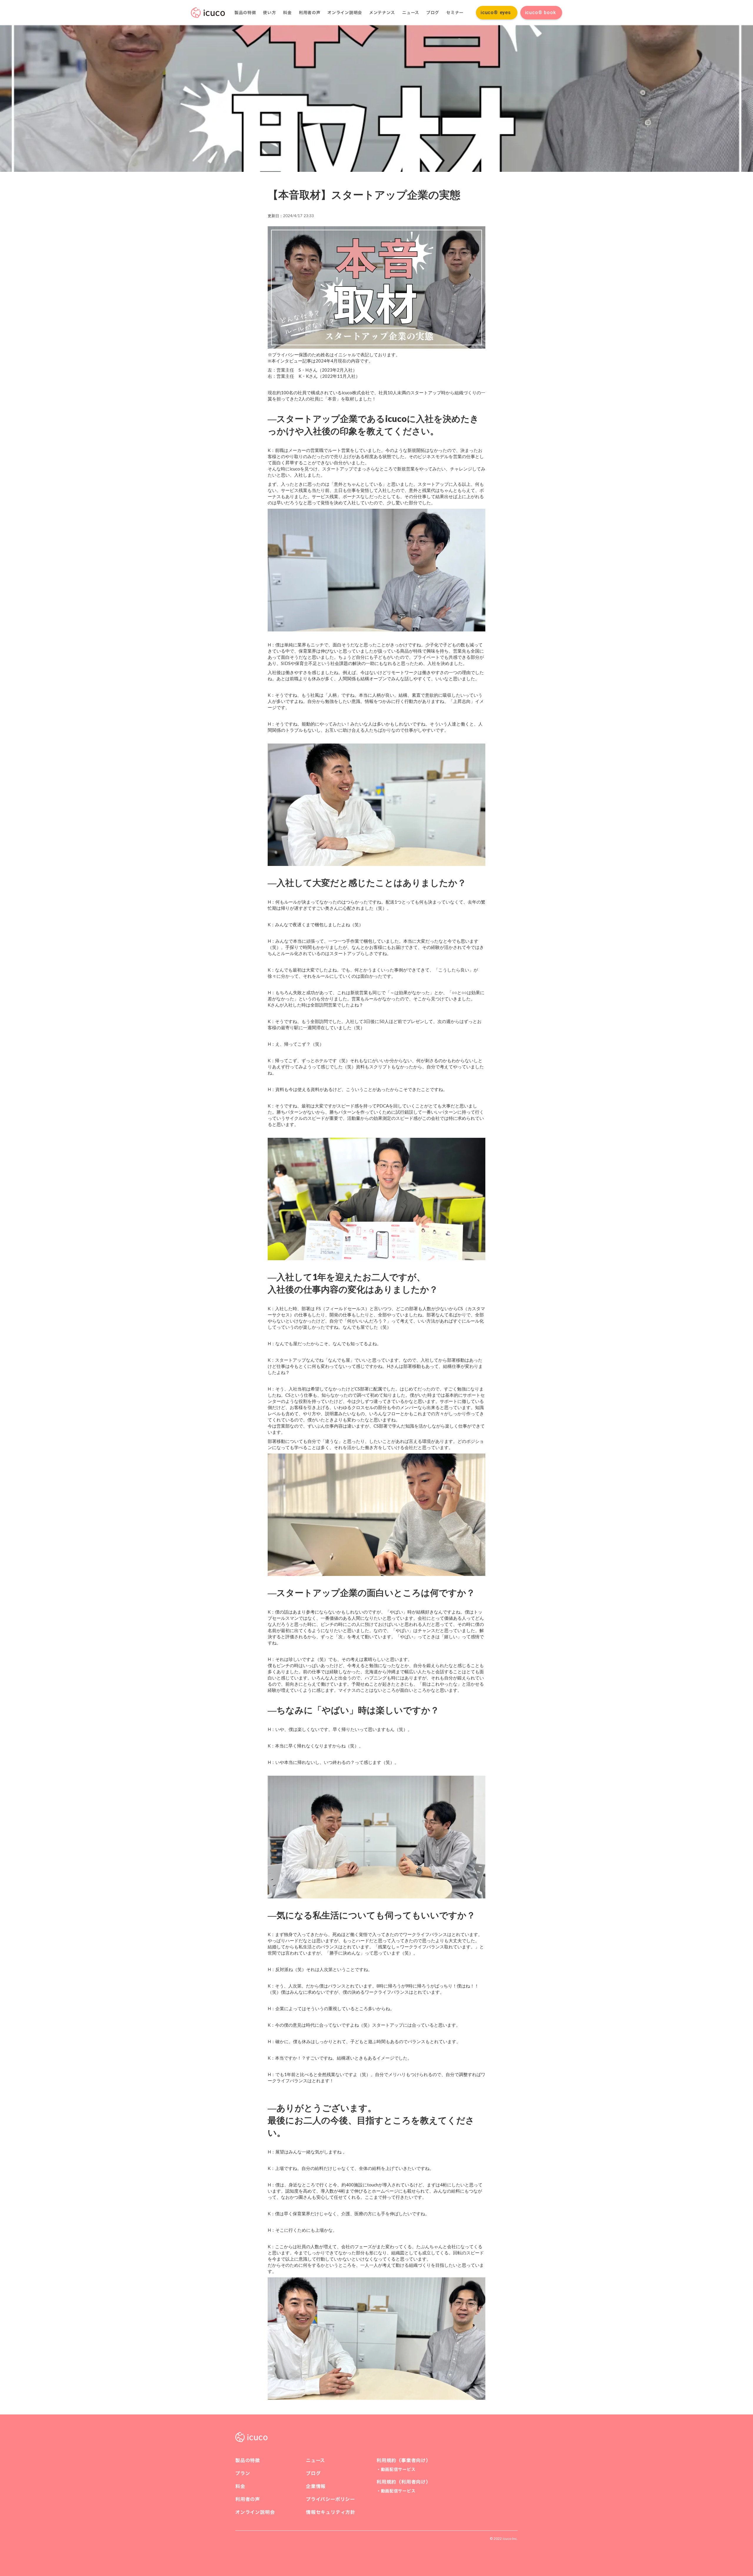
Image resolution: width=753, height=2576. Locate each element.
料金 (287, 13)
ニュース (411, 13)
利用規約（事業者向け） (404, 2460)
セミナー (455, 13)
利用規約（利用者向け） (404, 2482)
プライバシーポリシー (330, 2499)
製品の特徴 (245, 13)
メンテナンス (382, 13)
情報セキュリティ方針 (331, 2512)
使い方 (269, 13)
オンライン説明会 (345, 13)
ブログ (433, 13)
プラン (243, 2473)
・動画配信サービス (396, 2469)
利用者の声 (310, 13)
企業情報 (316, 2486)
